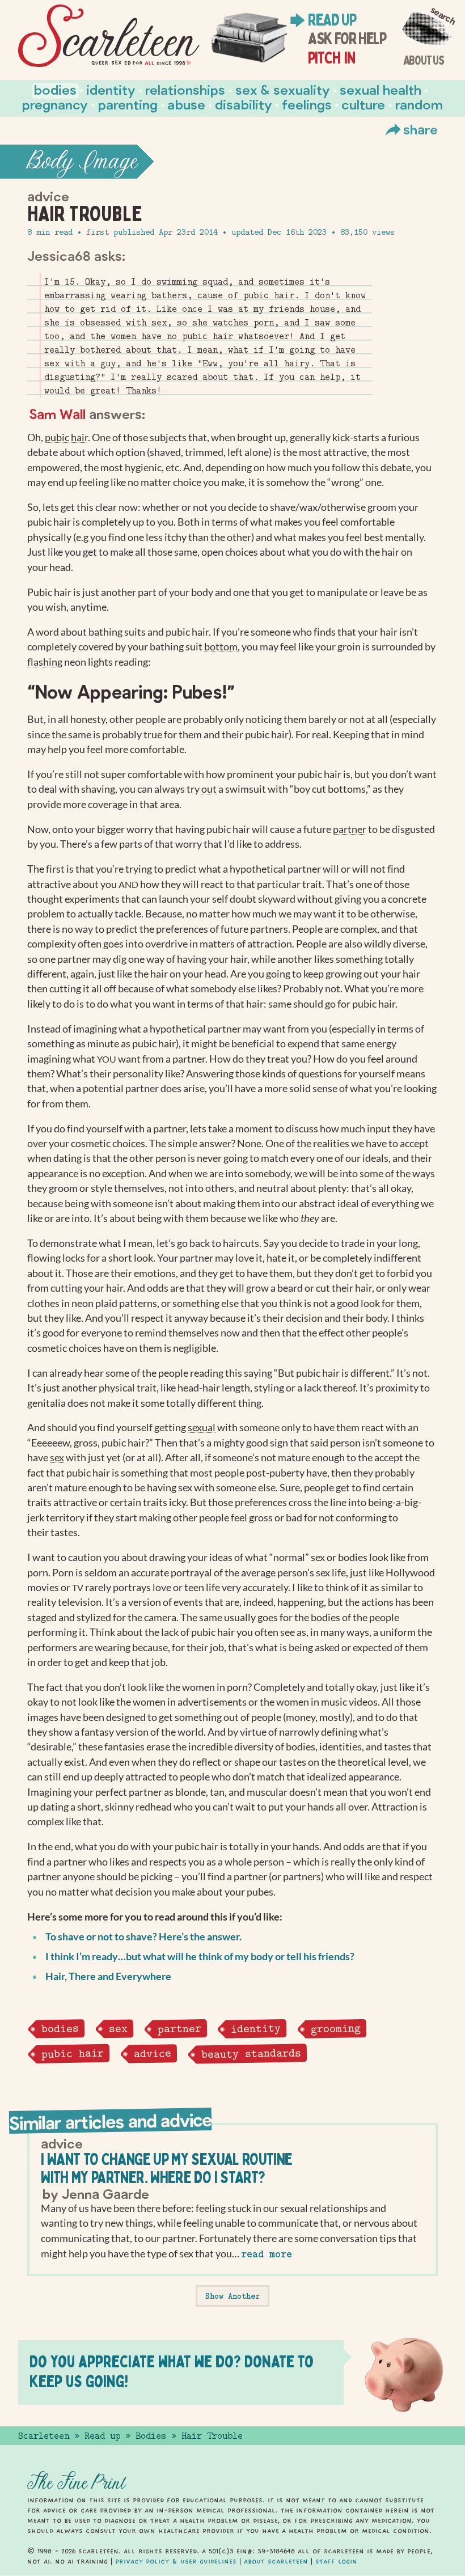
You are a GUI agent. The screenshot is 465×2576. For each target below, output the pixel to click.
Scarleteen (44, 2436)
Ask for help (347, 39)
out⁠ (209, 789)
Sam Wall (57, 414)
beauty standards (251, 2053)
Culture (363, 104)
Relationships (185, 89)
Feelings (307, 104)
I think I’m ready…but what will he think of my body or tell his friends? (200, 1957)
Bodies (55, 89)
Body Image (82, 162)
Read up (332, 20)
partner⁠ (350, 829)
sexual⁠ (202, 1427)
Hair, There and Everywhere (108, 1976)
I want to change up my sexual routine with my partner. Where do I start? (166, 2168)
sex (118, 2029)
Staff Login (336, 2561)
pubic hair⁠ (66, 437)
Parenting (128, 104)
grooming (336, 2029)
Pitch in (331, 58)
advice (152, 2053)
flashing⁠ (45, 662)
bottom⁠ (221, 647)
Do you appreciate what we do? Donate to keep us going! (172, 2371)
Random (419, 104)
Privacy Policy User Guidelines (176, 2561)
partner (179, 2028)
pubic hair (73, 2053)
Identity (111, 89)
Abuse (186, 104)
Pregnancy (55, 104)
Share (420, 129)
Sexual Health (381, 89)
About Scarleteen (276, 2561)
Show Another (232, 2296)
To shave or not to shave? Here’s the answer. (143, 1937)
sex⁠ (57, 1458)
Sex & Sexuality (283, 89)
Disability (244, 104)
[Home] (109, 36)
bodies (60, 2028)
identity (256, 2029)
